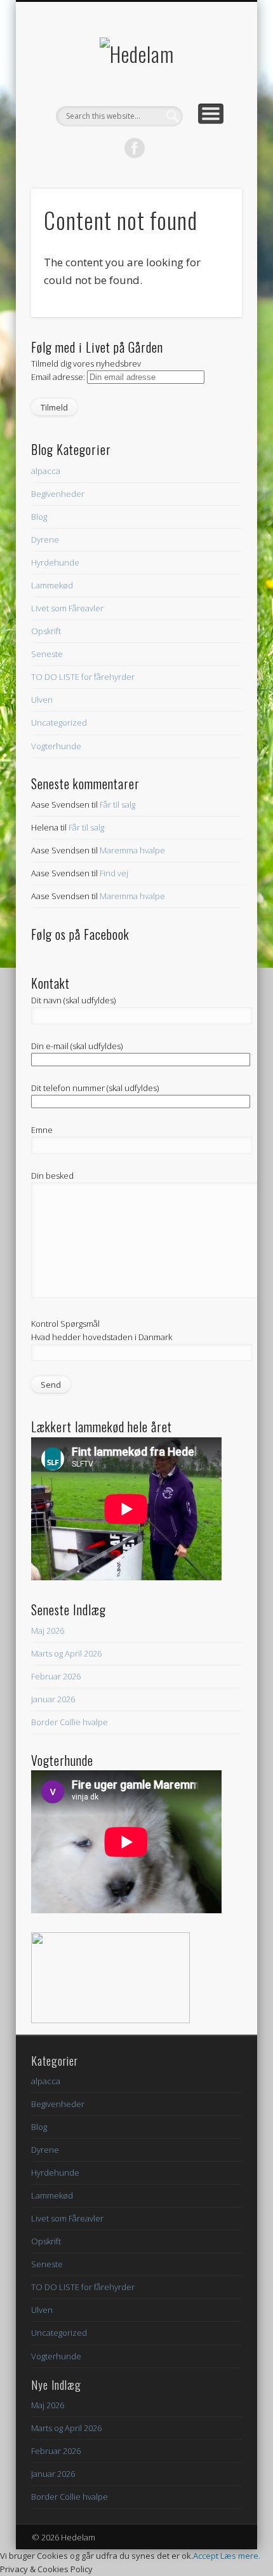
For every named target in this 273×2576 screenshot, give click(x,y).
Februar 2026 (56, 1676)
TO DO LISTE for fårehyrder (83, 677)
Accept (206, 2556)
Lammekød (52, 585)
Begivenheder (58, 494)
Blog (39, 517)
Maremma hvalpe (132, 850)
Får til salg (117, 804)
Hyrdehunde (55, 562)
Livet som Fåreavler (67, 608)
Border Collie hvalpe (70, 1722)
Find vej (114, 873)
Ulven (42, 700)
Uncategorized (59, 722)
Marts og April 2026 (66, 1653)
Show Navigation (211, 114)
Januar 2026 (53, 1699)
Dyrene (45, 539)
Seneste (47, 654)
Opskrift (46, 631)
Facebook (135, 148)
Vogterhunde (56, 746)
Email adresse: (59, 377)
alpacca (46, 471)
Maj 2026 (48, 1630)
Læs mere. (240, 2556)
